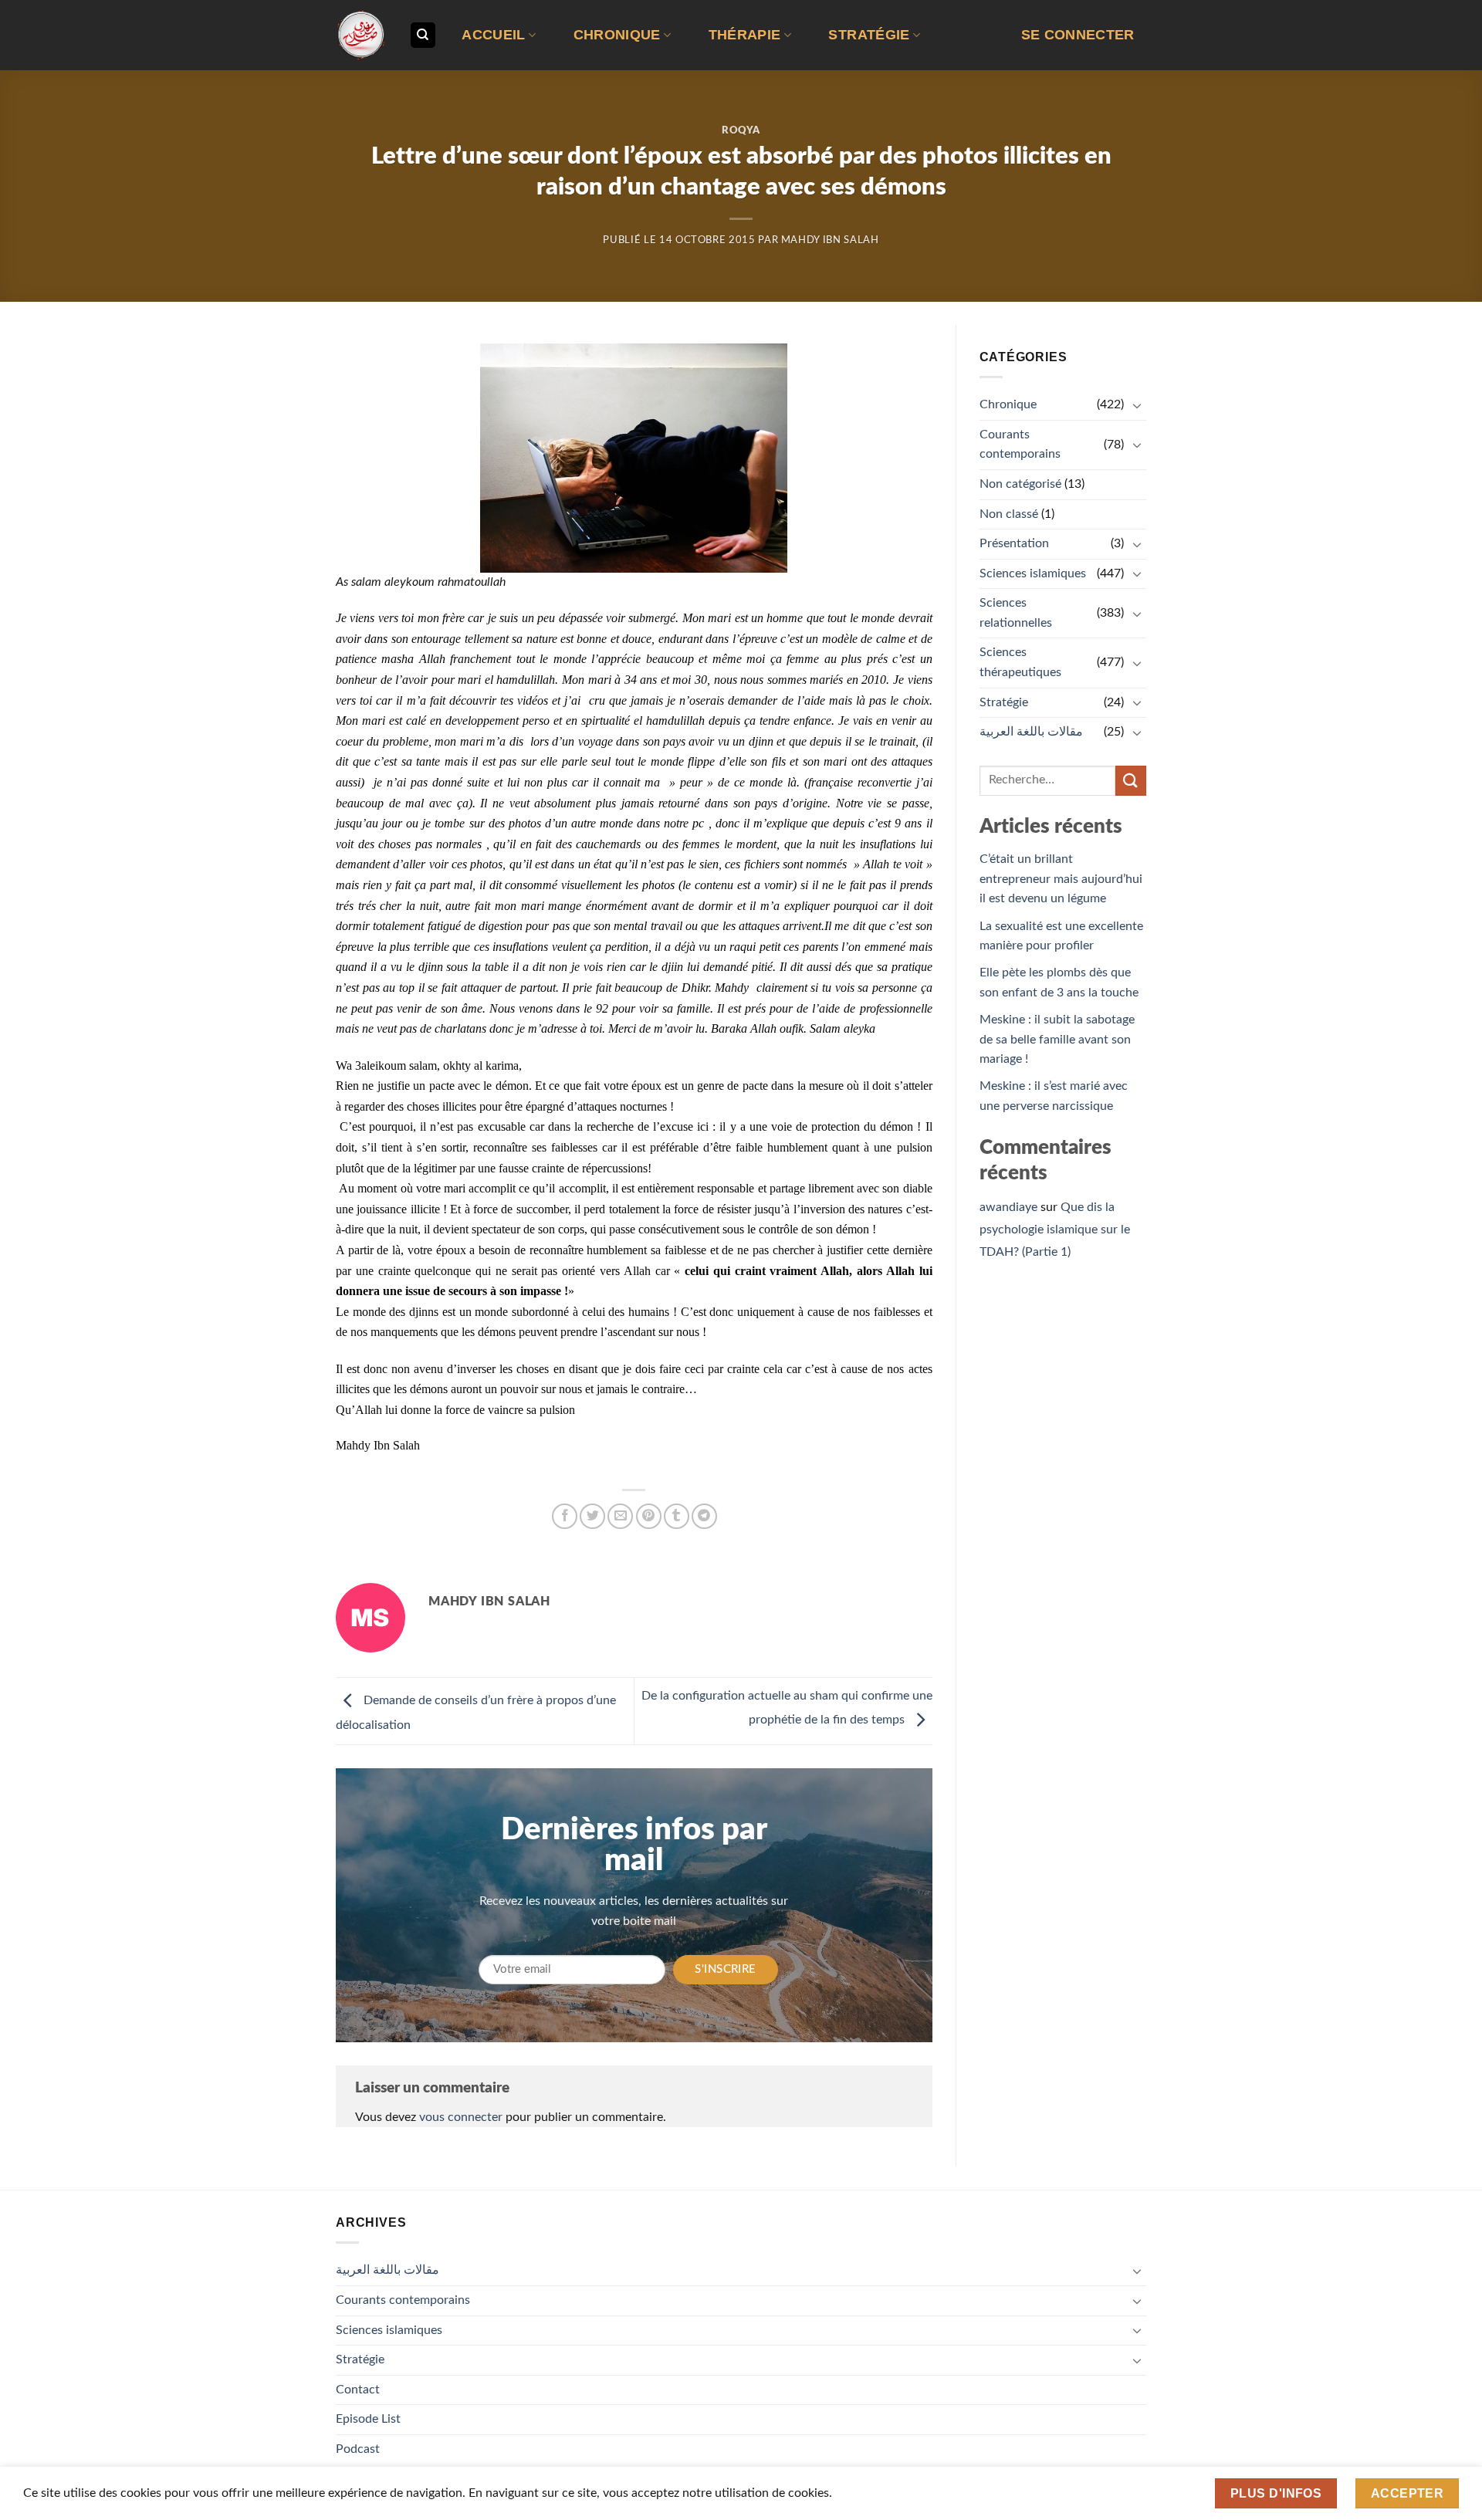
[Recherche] (423, 35)
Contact (358, 2390)
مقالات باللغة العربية (1031, 732)
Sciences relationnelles (1016, 613)
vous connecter (461, 2117)
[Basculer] (1137, 405)
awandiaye (1008, 1207)
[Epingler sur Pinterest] (649, 1516)
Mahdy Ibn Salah (830, 240)
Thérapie (745, 35)
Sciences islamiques (1033, 573)
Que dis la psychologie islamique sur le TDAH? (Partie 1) (1055, 1230)
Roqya (741, 131)
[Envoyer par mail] (620, 1516)
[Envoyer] (1131, 781)
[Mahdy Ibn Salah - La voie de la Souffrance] (361, 35)
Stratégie (869, 35)
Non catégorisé (1020, 484)
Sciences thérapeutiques (1020, 662)
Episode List (368, 2419)
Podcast (358, 2449)
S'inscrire (726, 1969)
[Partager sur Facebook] (565, 1516)
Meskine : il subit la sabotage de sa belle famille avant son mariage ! (1057, 1039)
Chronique (617, 35)
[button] (1078, 35)
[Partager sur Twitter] (592, 1516)
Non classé (1009, 514)
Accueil (493, 35)
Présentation (1014, 543)
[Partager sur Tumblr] (677, 1516)
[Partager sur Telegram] (704, 1516)
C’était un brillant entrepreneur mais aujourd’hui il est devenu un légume (1061, 879)
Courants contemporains (1020, 445)
